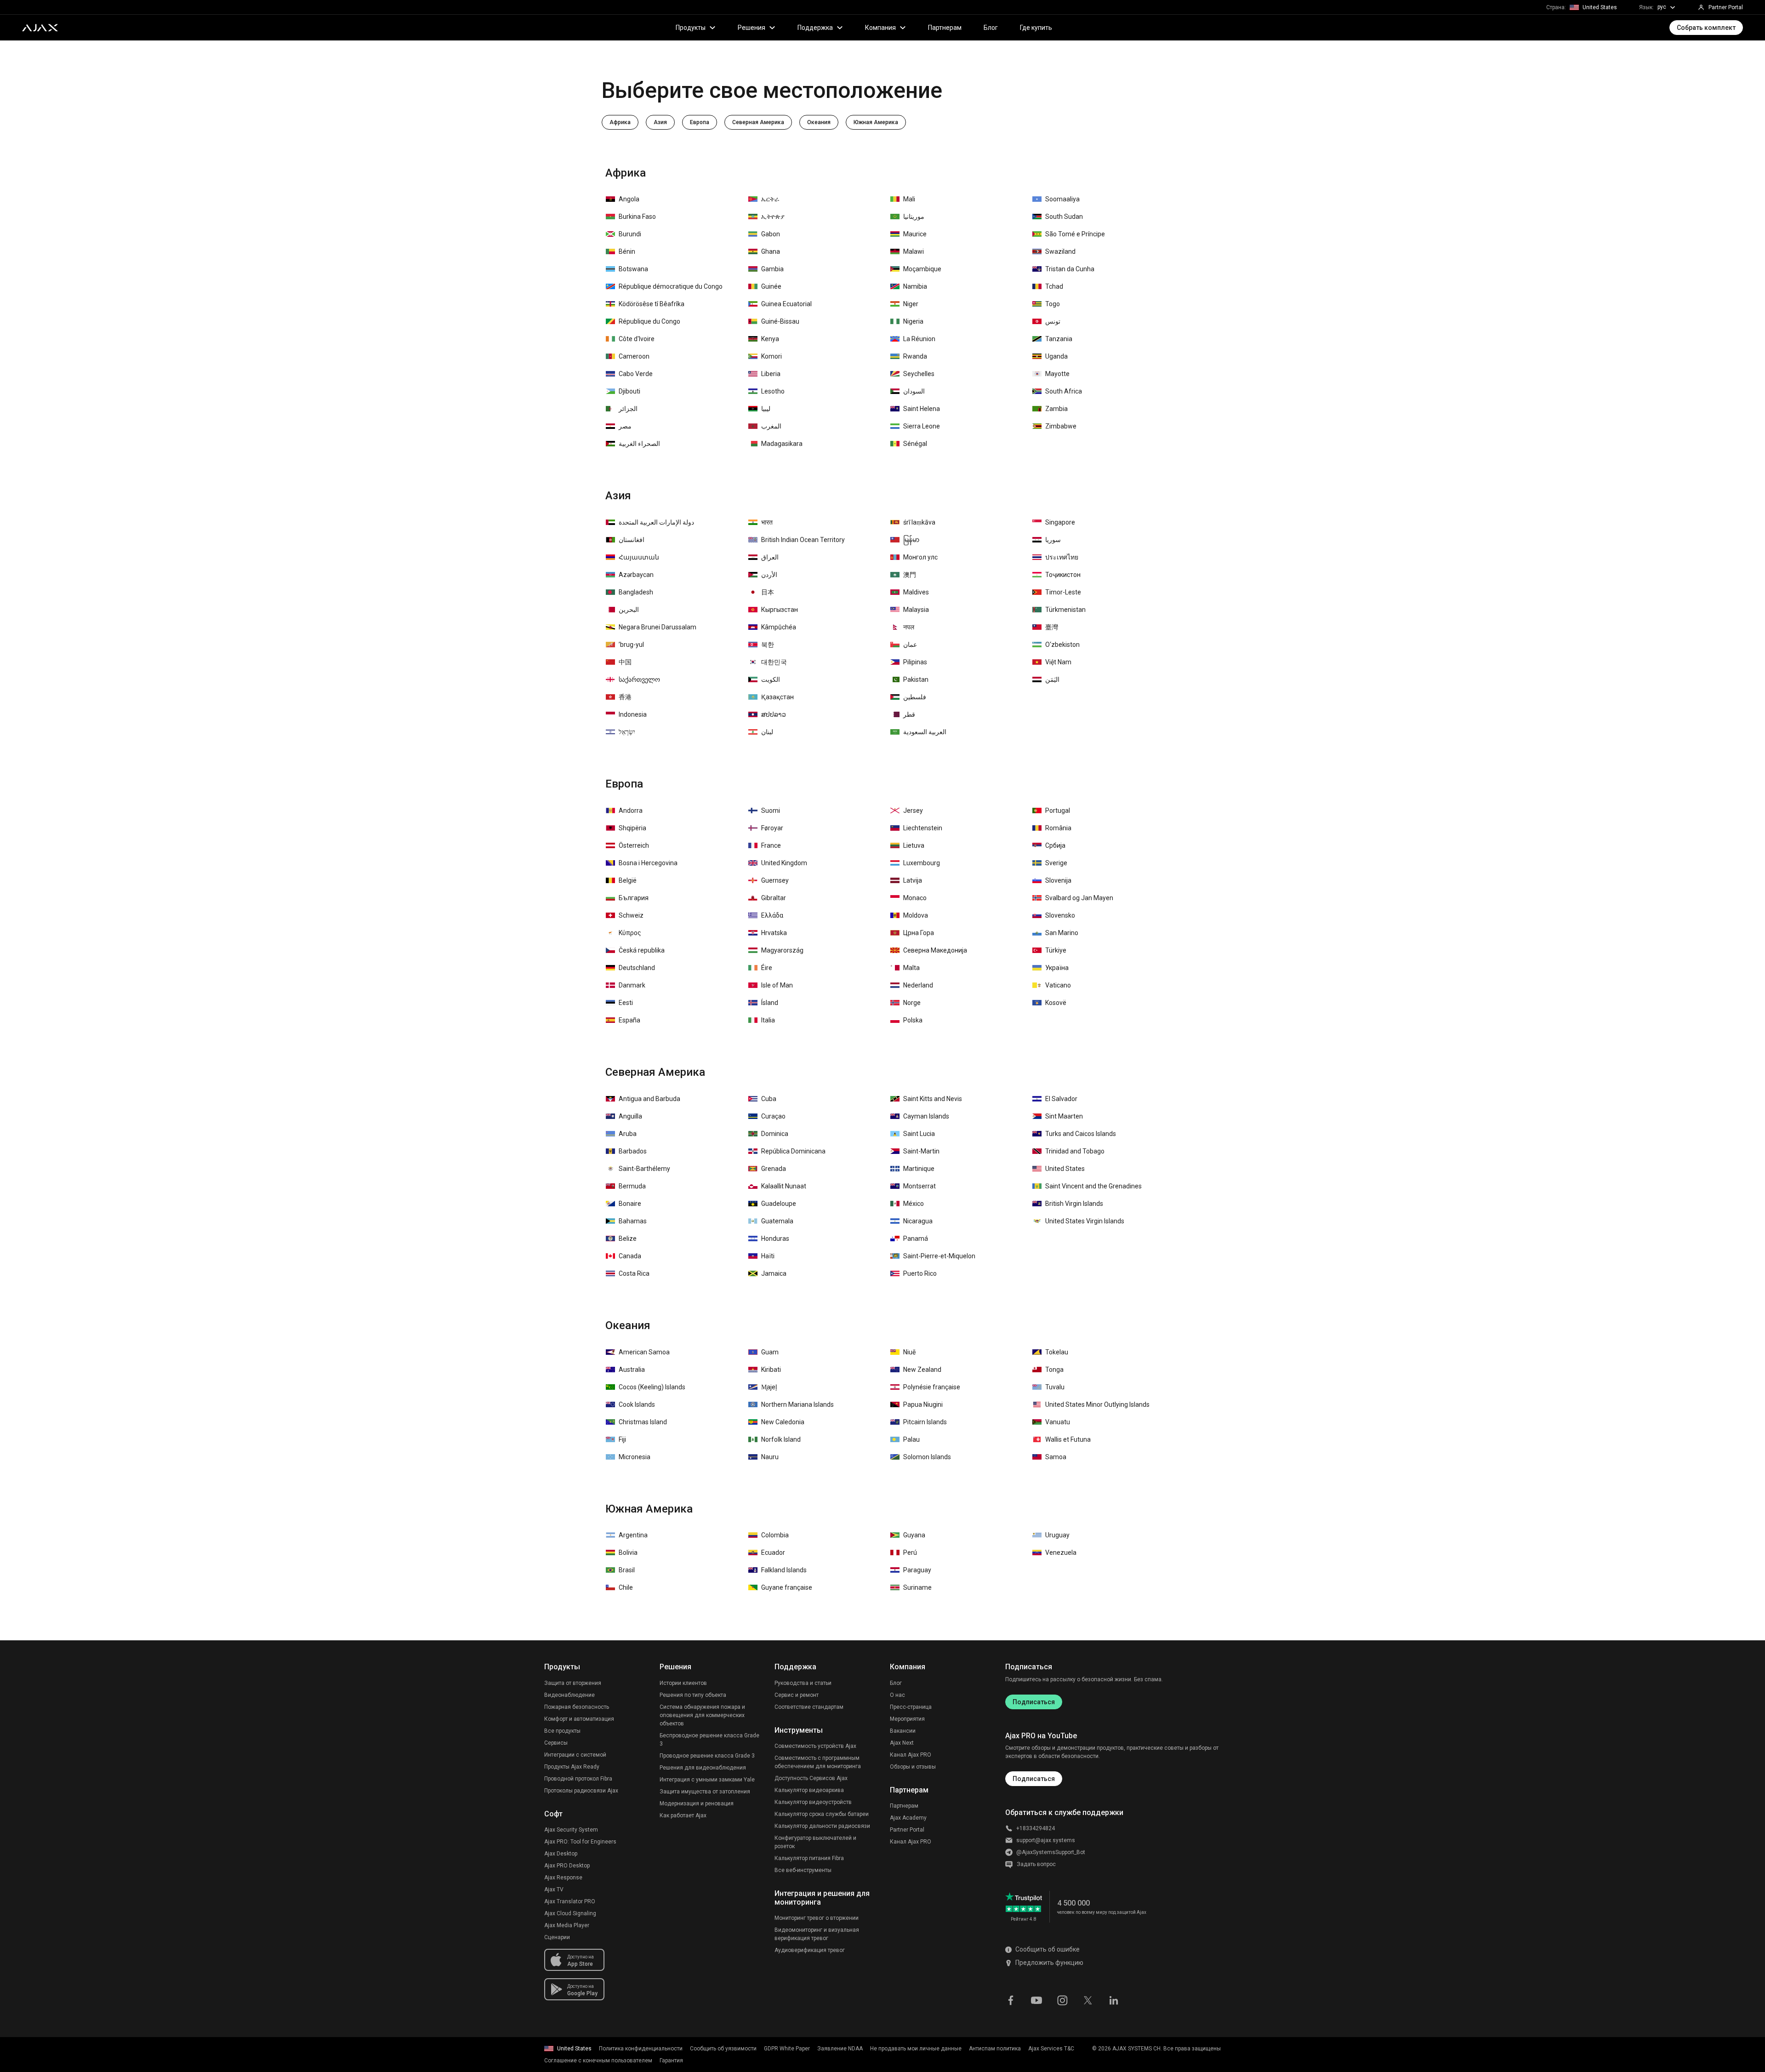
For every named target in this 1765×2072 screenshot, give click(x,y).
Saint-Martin (921, 1151)
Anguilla (630, 1116)
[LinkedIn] (1114, 1999)
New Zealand (922, 1370)
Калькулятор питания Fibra (809, 1858)
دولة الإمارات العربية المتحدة (656, 522)
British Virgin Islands (1074, 1204)
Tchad (1054, 286)
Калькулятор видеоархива (809, 1790)
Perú (910, 1553)
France (771, 845)
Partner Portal (907, 1830)
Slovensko (1060, 915)
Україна (1057, 968)
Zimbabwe (1061, 426)
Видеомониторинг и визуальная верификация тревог (817, 1934)
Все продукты (562, 1731)
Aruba (628, 1134)
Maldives (916, 592)
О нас (897, 1695)
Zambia (1056, 409)
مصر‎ (625, 426)
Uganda (1056, 356)
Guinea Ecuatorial (786, 304)
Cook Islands (637, 1404)
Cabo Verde (636, 374)
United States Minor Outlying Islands (1097, 1404)
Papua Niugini (923, 1404)
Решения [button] (752, 28)
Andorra (631, 811)
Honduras (775, 1239)
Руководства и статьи (803, 1683)
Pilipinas (915, 662)
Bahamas (633, 1221)
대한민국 (774, 662)
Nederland (918, 985)
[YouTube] (1036, 1999)
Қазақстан (777, 697)
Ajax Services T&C (1051, 2049)
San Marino (1062, 933)
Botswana (633, 269)
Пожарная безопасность (577, 1707)
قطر (909, 714)
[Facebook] (1011, 1999)
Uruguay (1057, 1535)
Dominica (775, 1134)
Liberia (771, 374)
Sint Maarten (1064, 1116)
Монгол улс (920, 557)
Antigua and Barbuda (649, 1099)
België (628, 880)
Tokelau (1057, 1352)
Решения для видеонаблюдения (703, 1768)
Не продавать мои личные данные (916, 2049)
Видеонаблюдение (569, 1695)
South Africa (1064, 391)
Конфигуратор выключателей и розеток (815, 1842)
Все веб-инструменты (803, 1870)
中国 (625, 662)
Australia (632, 1370)
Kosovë (1056, 1003)
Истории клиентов (683, 1683)
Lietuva (914, 845)
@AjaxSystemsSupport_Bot (1051, 1852)
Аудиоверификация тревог (810, 1950)
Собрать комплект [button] (1706, 28)
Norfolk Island (781, 1439)
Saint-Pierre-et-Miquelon (939, 1256)
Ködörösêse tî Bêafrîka (652, 304)
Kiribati (771, 1370)
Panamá (916, 1239)
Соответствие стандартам (809, 1707)
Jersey (913, 811)
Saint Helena (922, 409)
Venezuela (1061, 1553)
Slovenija (1058, 880)
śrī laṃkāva (919, 522)
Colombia (775, 1535)
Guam (770, 1352)
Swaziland (1060, 251)
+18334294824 (1036, 1828)
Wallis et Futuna (1068, 1439)
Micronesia (635, 1457)
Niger (911, 304)
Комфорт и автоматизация (579, 1719)
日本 (768, 592)
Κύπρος (630, 933)
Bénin (627, 251)
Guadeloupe (779, 1204)
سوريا (1053, 540)
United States (1065, 1169)
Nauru (770, 1457)
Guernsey (775, 880)
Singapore (1060, 522)
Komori (771, 356)
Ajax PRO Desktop (567, 1866)
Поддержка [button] (815, 28)
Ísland (770, 1003)
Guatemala (777, 1221)
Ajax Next (902, 1743)
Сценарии (557, 1937)
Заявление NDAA (840, 2049)
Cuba (769, 1099)
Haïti (768, 1256)
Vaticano (1058, 985)
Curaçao (773, 1116)
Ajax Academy (908, 1818)
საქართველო (639, 679)
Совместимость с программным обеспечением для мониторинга (818, 1762)
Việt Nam (1058, 662)
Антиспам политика (995, 2049)
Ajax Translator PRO (570, 1901)
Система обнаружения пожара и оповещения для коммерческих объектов (702, 1715)
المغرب (771, 426)
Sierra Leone (922, 426)
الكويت (771, 679)
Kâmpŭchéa (779, 627)
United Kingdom (784, 863)
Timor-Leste (1063, 592)
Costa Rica (634, 1273)
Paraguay (917, 1570)
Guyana (914, 1535)
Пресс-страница (911, 1707)
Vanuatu (1058, 1422)
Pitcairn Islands (925, 1422)
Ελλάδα (772, 915)
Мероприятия (907, 1719)
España (629, 1020)
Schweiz (631, 915)
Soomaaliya (1062, 199)
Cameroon (634, 356)
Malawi (914, 251)
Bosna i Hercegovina (648, 863)
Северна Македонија (935, 950)
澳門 (910, 575)
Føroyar (772, 828)
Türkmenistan (1065, 610)
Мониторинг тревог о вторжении (817, 1918)
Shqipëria (632, 828)
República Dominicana (793, 1151)
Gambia (772, 269)
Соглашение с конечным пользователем (598, 2061)
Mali (909, 199)
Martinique (919, 1169)
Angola (629, 199)
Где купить (1036, 28)
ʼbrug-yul (631, 645)
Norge (912, 1003)
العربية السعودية (925, 732)
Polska (913, 1020)
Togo (1053, 304)
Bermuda (632, 1186)
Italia (768, 1020)
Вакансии (903, 1731)
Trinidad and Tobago (1075, 1151)
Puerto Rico (920, 1273)
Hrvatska (774, 933)
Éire (767, 968)
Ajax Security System (571, 1830)
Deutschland (637, 968)
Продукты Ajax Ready (572, 1767)
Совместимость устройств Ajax (815, 1746)
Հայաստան (639, 557)
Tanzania (1059, 339)
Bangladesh (636, 592)
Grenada (774, 1169)
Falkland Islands (784, 1570)
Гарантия (671, 2061)
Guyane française (787, 1587)
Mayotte (1057, 374)
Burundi (630, 234)
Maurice (915, 234)
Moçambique (922, 269)
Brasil (627, 1570)
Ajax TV (554, 1889)
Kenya (770, 339)
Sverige (1056, 863)
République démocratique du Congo (671, 286)
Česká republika (642, 950)
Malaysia (916, 610)
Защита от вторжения (573, 1683)
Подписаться (1034, 1702)
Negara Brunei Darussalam (658, 627)
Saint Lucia (919, 1134)
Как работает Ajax (683, 1815)
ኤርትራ (770, 199)
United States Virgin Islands (1085, 1221)
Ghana (771, 251)
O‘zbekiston (1062, 645)
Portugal (1058, 811)
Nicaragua (918, 1221)
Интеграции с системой (575, 1755)
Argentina (633, 1535)
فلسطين (915, 697)
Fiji (622, 1439)
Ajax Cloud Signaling (570, 1913)
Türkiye (1056, 950)
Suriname (917, 1587)
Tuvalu (1055, 1387)
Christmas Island (643, 1422)
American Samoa (644, 1352)
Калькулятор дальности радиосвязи (822, 1826)
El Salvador (1061, 1099)
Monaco (915, 898)
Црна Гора (919, 933)
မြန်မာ (911, 540)
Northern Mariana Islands (797, 1404)
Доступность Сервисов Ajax (811, 1778)
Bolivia (628, 1553)
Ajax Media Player (567, 1925)
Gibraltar (774, 898)
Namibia (915, 286)
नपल (909, 627)
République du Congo (649, 321)
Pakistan (916, 679)
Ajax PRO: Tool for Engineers (580, 1842)
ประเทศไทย (1062, 557)
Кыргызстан (780, 610)
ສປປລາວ (774, 714)
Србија (1055, 845)
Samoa (1056, 1457)
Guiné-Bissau (780, 321)
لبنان (767, 732)
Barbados (633, 1151)
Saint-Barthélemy (644, 1169)
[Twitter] (1088, 1999)
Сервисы (556, 1743)
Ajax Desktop (561, 1854)
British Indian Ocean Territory (803, 540)
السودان (914, 391)
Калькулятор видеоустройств (813, 1802)
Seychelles (919, 374)
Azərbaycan (636, 575)
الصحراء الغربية (639, 444)
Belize (628, 1239)
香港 (625, 697)
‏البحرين (629, 610)
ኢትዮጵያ (773, 217)
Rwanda (915, 356)
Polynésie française (932, 1387)
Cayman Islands (926, 1116)
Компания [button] (880, 28)
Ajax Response (563, 1878)
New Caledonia (783, 1422)
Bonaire (630, 1204)
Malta (911, 968)
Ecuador (773, 1553)
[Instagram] (1062, 1999)
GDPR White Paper (787, 2049)
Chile (626, 1587)
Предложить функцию (1049, 1963)
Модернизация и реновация (697, 1804)
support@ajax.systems (1046, 1840)
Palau (911, 1439)
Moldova (916, 915)
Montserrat (920, 1186)
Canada (630, 1256)
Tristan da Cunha (1070, 269)
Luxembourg (922, 863)
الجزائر (628, 409)
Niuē (909, 1352)
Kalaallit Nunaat (784, 1186)
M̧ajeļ (769, 1387)
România (1058, 828)
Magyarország (782, 950)
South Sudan (1064, 217)
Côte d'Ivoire (637, 339)
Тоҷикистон (1063, 575)
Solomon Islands (927, 1457)
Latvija (913, 880)
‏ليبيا (766, 409)
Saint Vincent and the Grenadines (1093, 1186)
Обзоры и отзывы (913, 1767)
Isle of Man (777, 985)
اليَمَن (1052, 679)
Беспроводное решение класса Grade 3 (709, 1740)
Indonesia (633, 714)
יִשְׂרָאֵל (627, 732)
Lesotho (773, 391)
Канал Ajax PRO (911, 1755)
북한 (768, 645)
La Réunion (919, 339)
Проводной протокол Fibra (578, 1779)
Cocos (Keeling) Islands (652, 1387)
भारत (767, 522)
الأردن (769, 575)
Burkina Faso (637, 217)
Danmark (632, 985)
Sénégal (915, 444)
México (914, 1204)
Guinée (771, 286)
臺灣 (1052, 627)
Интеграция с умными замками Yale (707, 1780)
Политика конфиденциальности (641, 2049)
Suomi (771, 811)
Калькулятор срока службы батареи (822, 1814)
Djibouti (629, 391)
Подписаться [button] (1034, 1779)
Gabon (771, 234)
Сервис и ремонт (797, 1695)
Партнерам (945, 28)
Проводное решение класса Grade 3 (707, 1756)
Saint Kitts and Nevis (933, 1099)
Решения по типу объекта (693, 1695)
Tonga (1054, 1370)
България (634, 898)
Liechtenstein (923, 828)
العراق (770, 557)
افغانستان (632, 540)
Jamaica (774, 1273)
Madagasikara (782, 444)
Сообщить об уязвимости (723, 2049)
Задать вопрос (1036, 1864)
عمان (910, 645)
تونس (1053, 321)
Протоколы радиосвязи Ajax (581, 1791)
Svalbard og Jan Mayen (1079, 898)
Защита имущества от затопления (705, 1792)
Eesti (626, 1003)
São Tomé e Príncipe (1075, 234)
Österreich (634, 845)
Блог (991, 28)
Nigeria (913, 321)
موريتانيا (914, 217)
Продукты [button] (691, 28)
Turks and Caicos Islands (1081, 1134)
